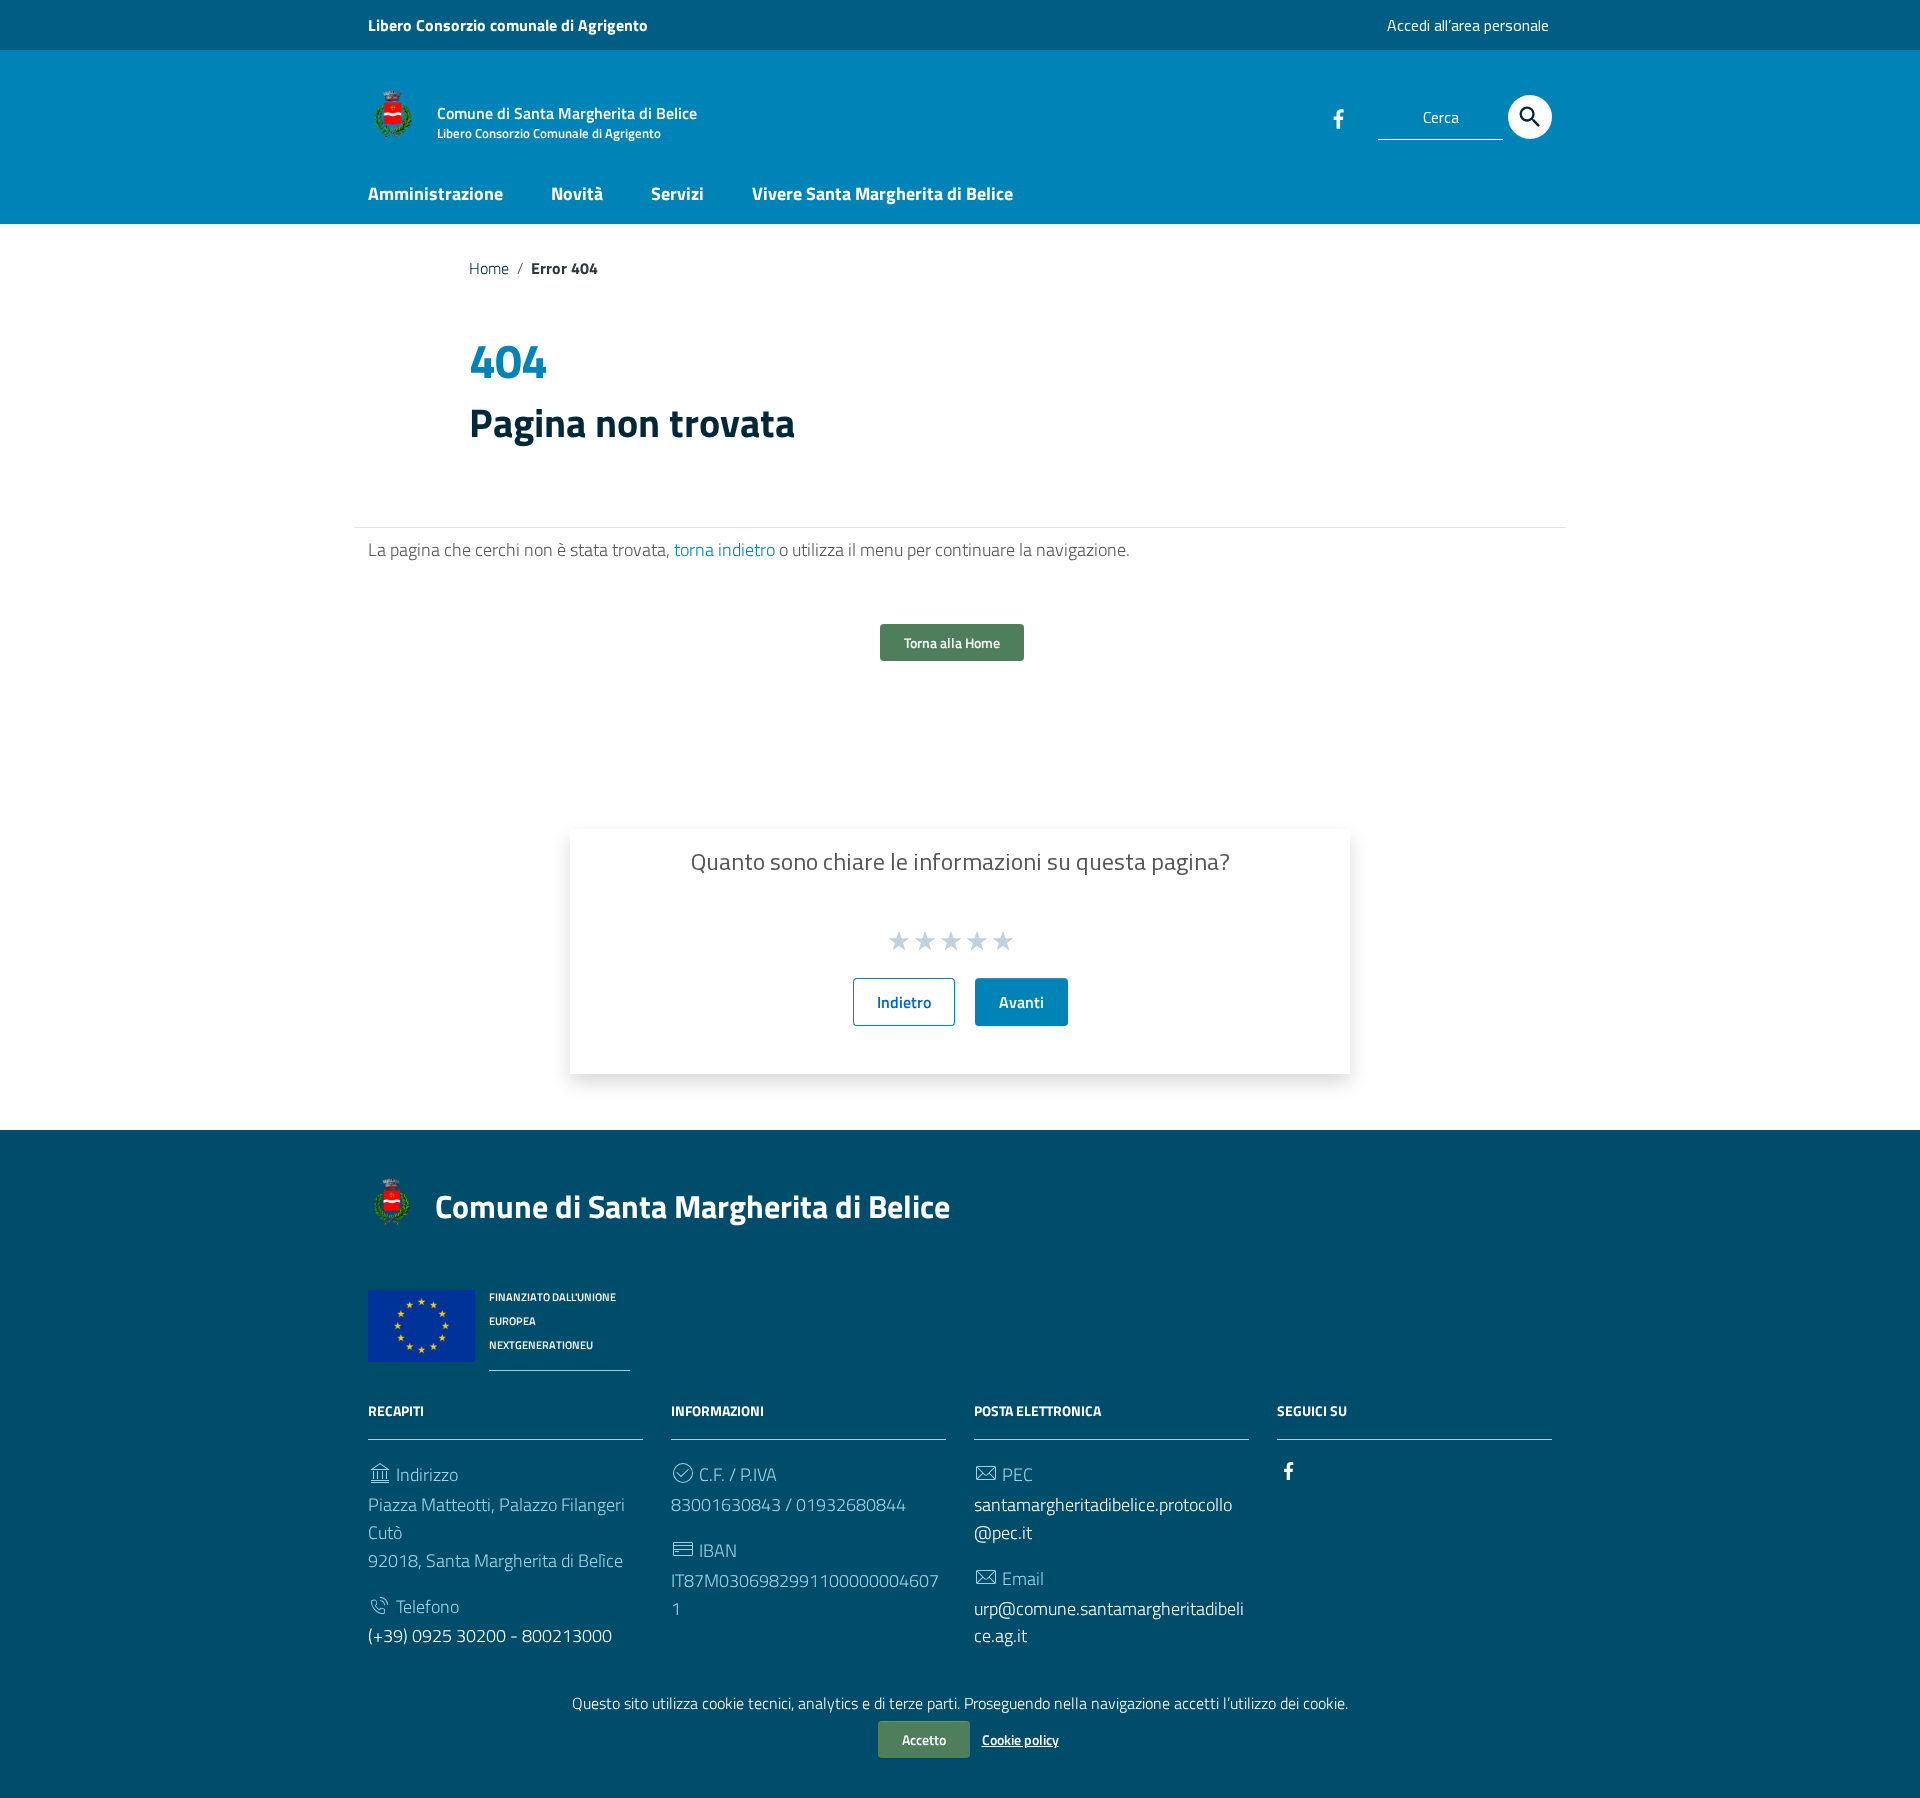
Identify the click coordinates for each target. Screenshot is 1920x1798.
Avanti (1021, 1002)
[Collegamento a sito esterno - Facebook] (1338, 117)
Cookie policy (1020, 1739)
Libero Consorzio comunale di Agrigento (508, 25)
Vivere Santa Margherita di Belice (882, 193)
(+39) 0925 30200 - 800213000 (490, 1635)
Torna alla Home (952, 642)
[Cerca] (1530, 117)
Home (489, 268)
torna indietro (724, 549)
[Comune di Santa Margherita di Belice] (393, 113)
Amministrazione (435, 193)
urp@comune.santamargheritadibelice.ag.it (1109, 1622)
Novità (577, 193)
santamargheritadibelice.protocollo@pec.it (1103, 1518)
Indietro (904, 1002)
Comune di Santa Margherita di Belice (692, 1206)
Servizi (677, 193)
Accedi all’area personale (1468, 25)
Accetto (924, 1739)
